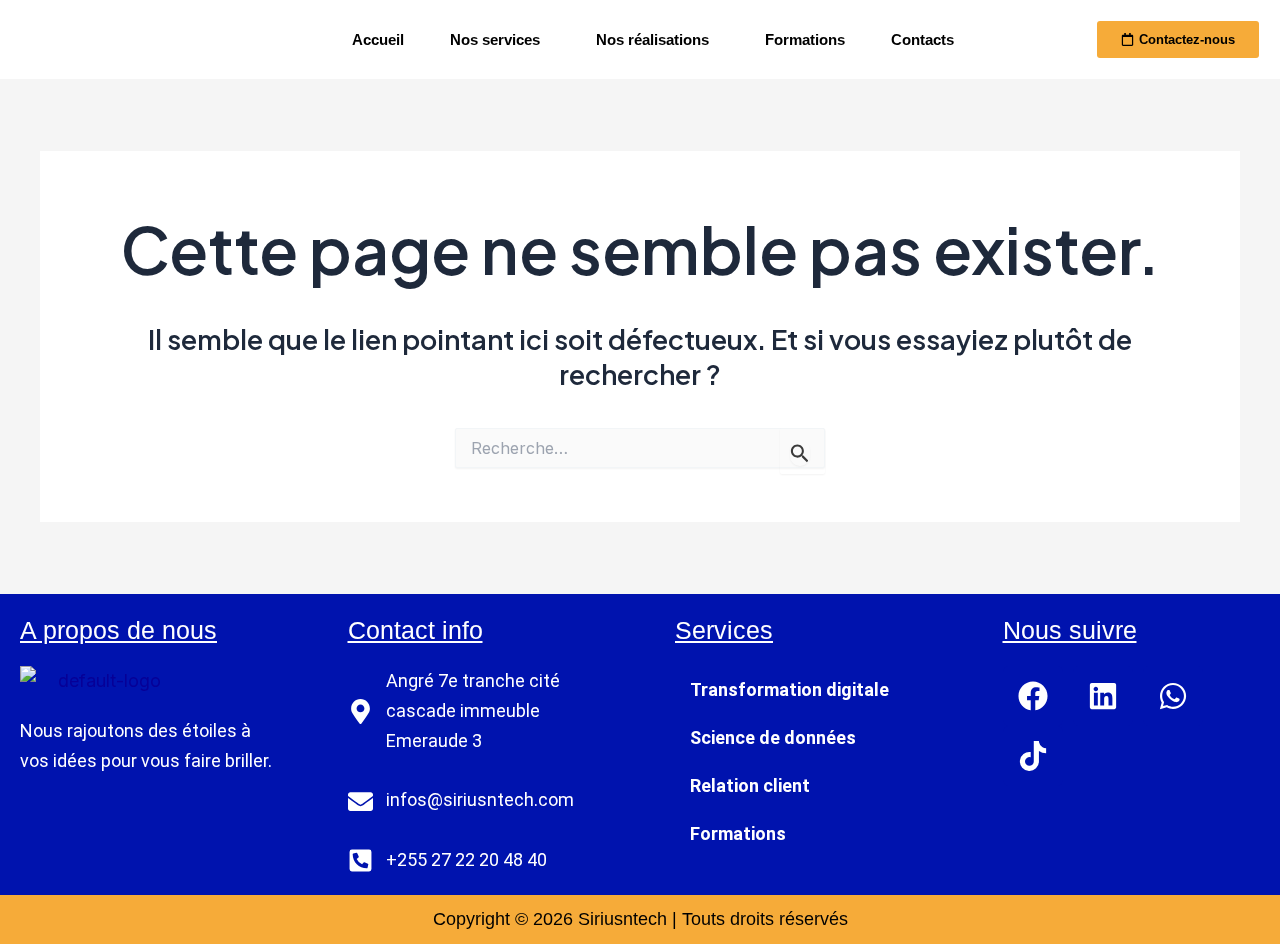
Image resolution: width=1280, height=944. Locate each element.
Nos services (495, 39)
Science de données (773, 737)
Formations (805, 39)
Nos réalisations (652, 39)
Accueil (378, 39)
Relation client (750, 785)
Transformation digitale (789, 689)
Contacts (922, 39)
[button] (500, 39)
